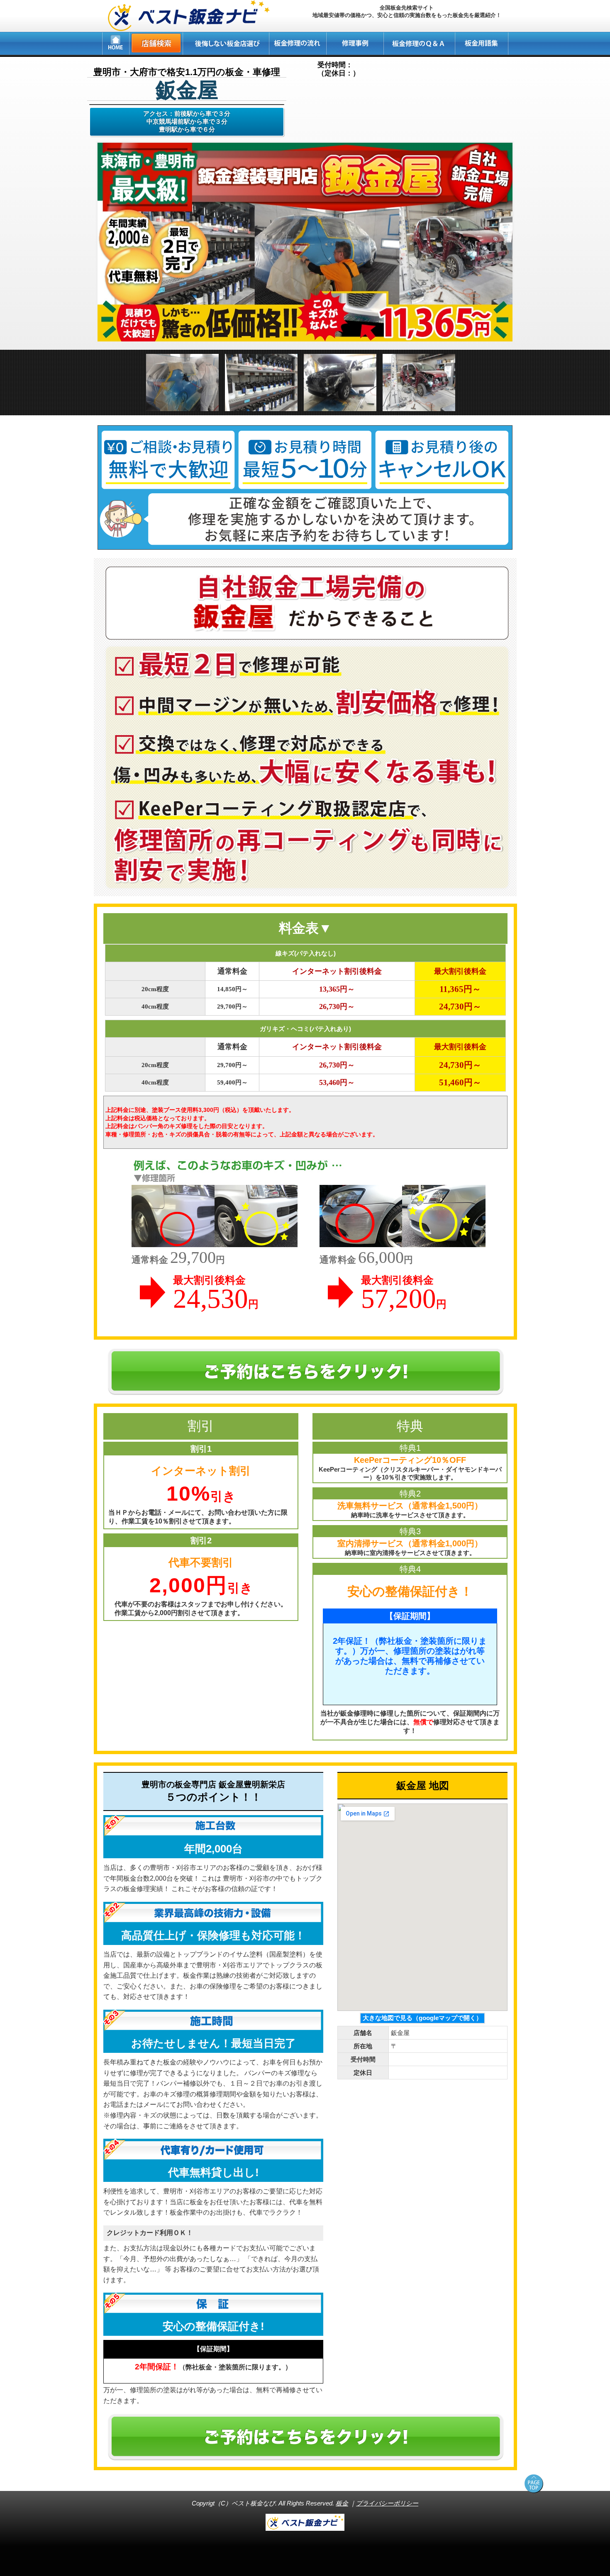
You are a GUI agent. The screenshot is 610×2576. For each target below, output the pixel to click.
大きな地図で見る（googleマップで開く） (422, 2018)
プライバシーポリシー (387, 2503)
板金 (342, 2503)
